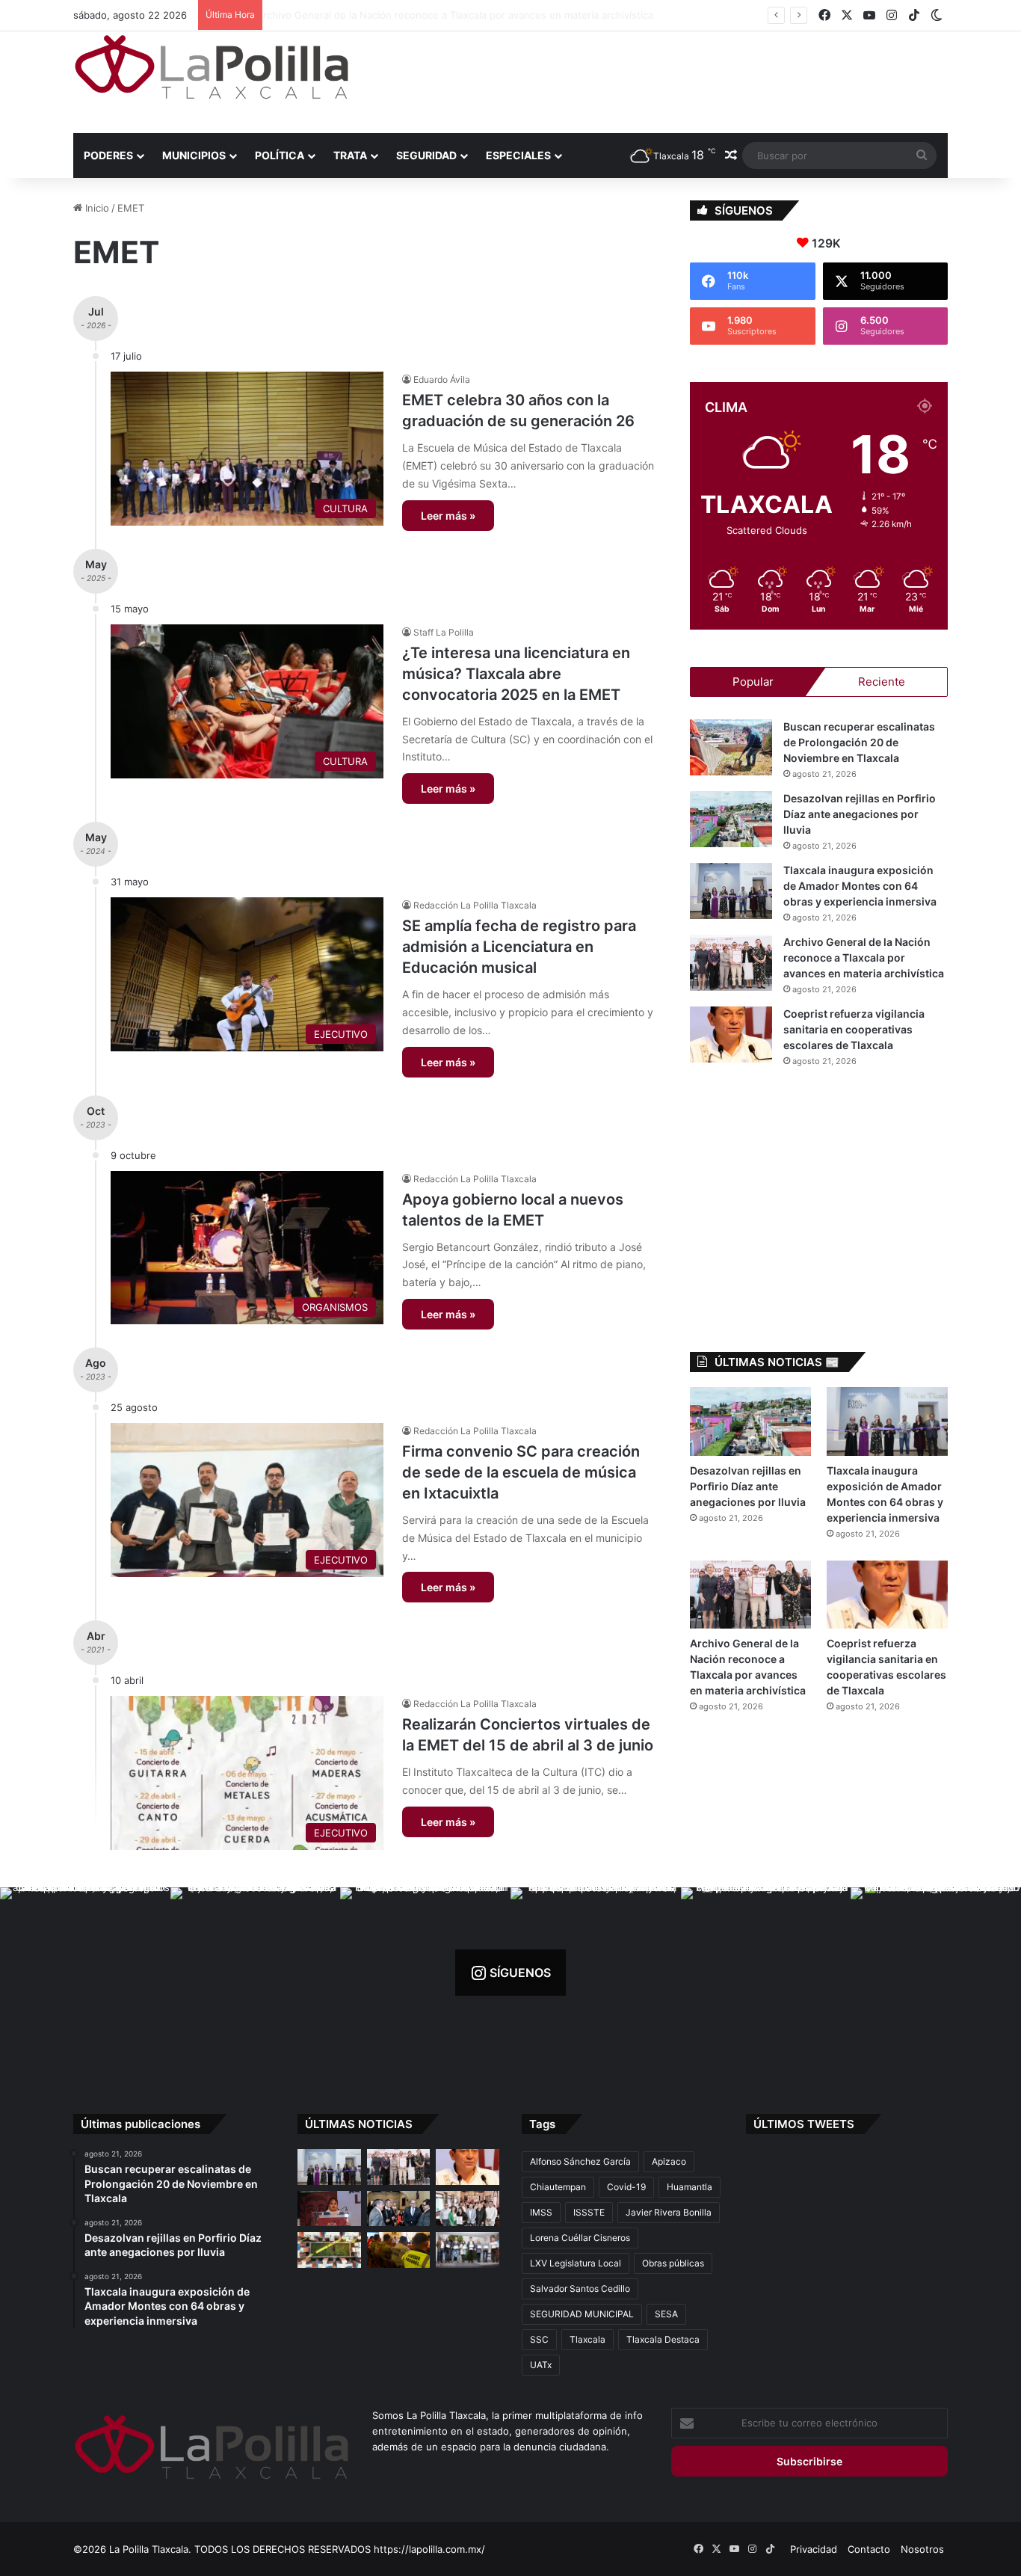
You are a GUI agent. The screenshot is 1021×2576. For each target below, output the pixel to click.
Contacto (869, 2549)
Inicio (96, 208)
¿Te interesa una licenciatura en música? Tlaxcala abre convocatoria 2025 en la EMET (516, 674)
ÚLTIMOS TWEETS (804, 2124)
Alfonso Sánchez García (580, 2161)
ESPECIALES (518, 155)
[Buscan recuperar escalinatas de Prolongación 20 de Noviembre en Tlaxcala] (731, 747)
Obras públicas (673, 2263)
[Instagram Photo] (85, 1973)
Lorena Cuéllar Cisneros (580, 2238)
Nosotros (922, 2549)
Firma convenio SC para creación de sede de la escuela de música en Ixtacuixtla (521, 1472)
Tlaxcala (587, 2339)
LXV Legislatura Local (576, 2263)
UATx (541, 2365)
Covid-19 (626, 2187)
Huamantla (690, 2187)
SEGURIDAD (426, 155)
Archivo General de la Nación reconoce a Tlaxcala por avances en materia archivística (468, 15)
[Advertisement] (660, 80)
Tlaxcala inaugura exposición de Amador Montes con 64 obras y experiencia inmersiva (860, 886)
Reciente (882, 682)
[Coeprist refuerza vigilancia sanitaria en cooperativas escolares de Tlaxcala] (731, 1035)
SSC (539, 2339)
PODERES (108, 155)
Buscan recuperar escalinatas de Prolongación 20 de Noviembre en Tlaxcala (859, 742)
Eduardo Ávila (442, 379)
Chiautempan (558, 2187)
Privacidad (814, 2549)
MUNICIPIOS (194, 155)
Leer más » (448, 516)
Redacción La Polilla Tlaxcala (475, 905)
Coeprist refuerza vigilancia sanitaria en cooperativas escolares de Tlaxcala (854, 1029)
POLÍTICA (280, 155)
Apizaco (669, 2161)
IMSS (541, 2212)
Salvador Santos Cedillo (580, 2288)
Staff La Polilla (444, 632)
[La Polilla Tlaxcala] (212, 67)
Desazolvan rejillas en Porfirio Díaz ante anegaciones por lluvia (860, 814)
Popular (753, 682)
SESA (666, 2314)
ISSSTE (589, 2212)
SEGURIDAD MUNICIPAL (582, 2314)
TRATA (350, 155)
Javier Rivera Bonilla (669, 2212)
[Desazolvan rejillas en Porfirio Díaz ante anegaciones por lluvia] (731, 819)
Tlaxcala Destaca (663, 2339)
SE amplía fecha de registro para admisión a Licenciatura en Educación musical (519, 947)
